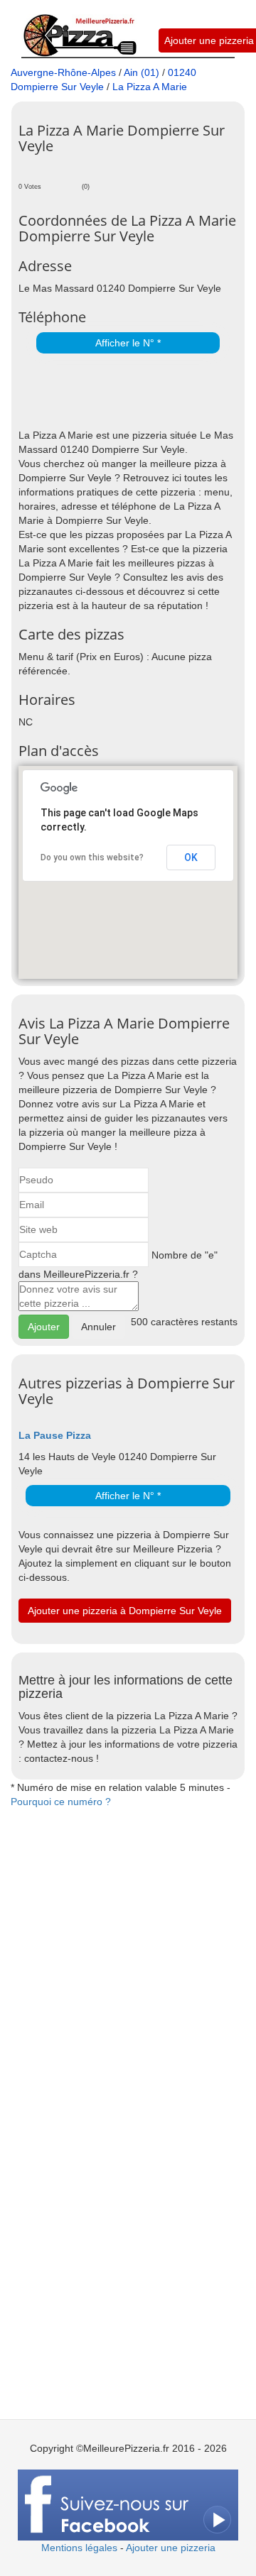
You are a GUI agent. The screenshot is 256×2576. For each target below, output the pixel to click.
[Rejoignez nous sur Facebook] (128, 2504)
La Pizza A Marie (150, 87)
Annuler (98, 1327)
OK (191, 857)
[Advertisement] (137, 393)
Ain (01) (142, 72)
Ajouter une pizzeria (209, 40)
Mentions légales (79, 2548)
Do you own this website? (92, 857)
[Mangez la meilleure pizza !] (79, 28)
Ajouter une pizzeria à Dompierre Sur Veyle (125, 1611)
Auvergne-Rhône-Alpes (63, 72)
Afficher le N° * (128, 343)
